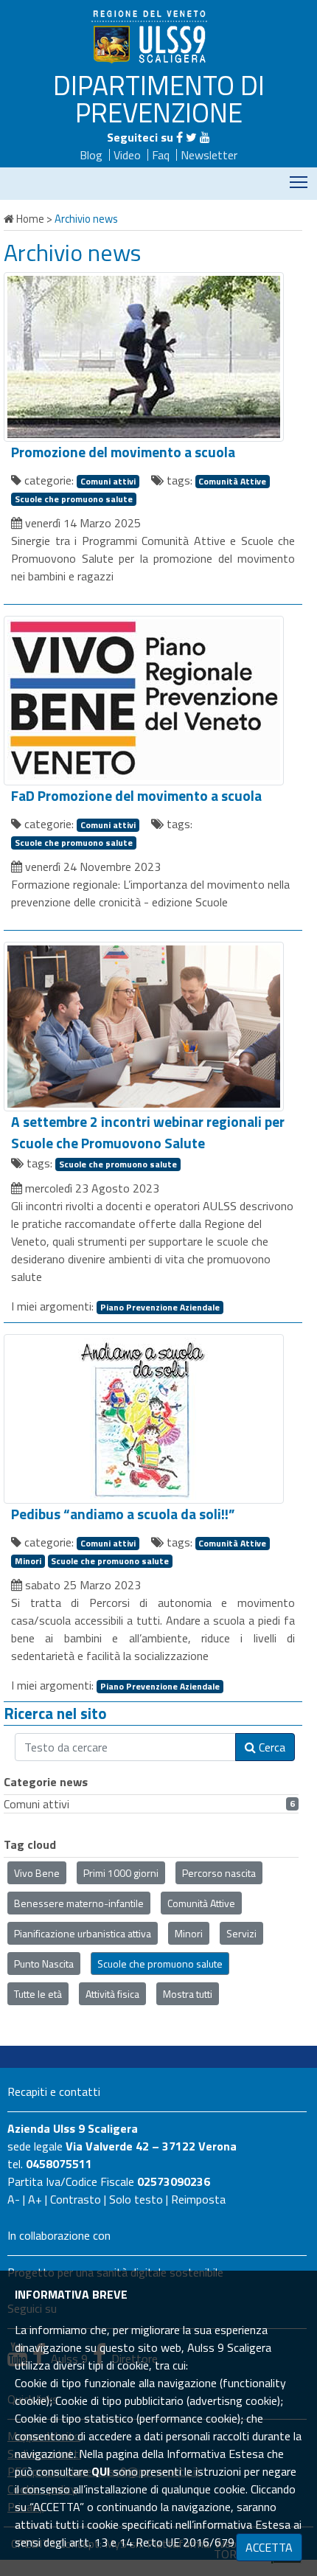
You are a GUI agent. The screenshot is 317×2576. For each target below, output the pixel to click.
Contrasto (76, 2199)
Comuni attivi (108, 482)
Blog (91, 155)
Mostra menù (299, 182)
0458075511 (59, 2164)
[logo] (151, 36)
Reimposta (198, 2199)
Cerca (271, 1747)
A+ (35, 2199)
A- (14, 2199)
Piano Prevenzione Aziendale (160, 1308)
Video (127, 155)
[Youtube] (205, 137)
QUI (101, 2471)
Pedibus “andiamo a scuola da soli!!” (123, 1514)
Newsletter (209, 155)
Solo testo (136, 2199)
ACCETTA (269, 2547)
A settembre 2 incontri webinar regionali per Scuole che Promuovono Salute (148, 1132)
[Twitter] (191, 137)
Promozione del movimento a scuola (123, 452)
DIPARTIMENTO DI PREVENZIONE (159, 98)
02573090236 (174, 2181)
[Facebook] (180, 137)
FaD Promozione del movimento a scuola (136, 796)
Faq (161, 155)
